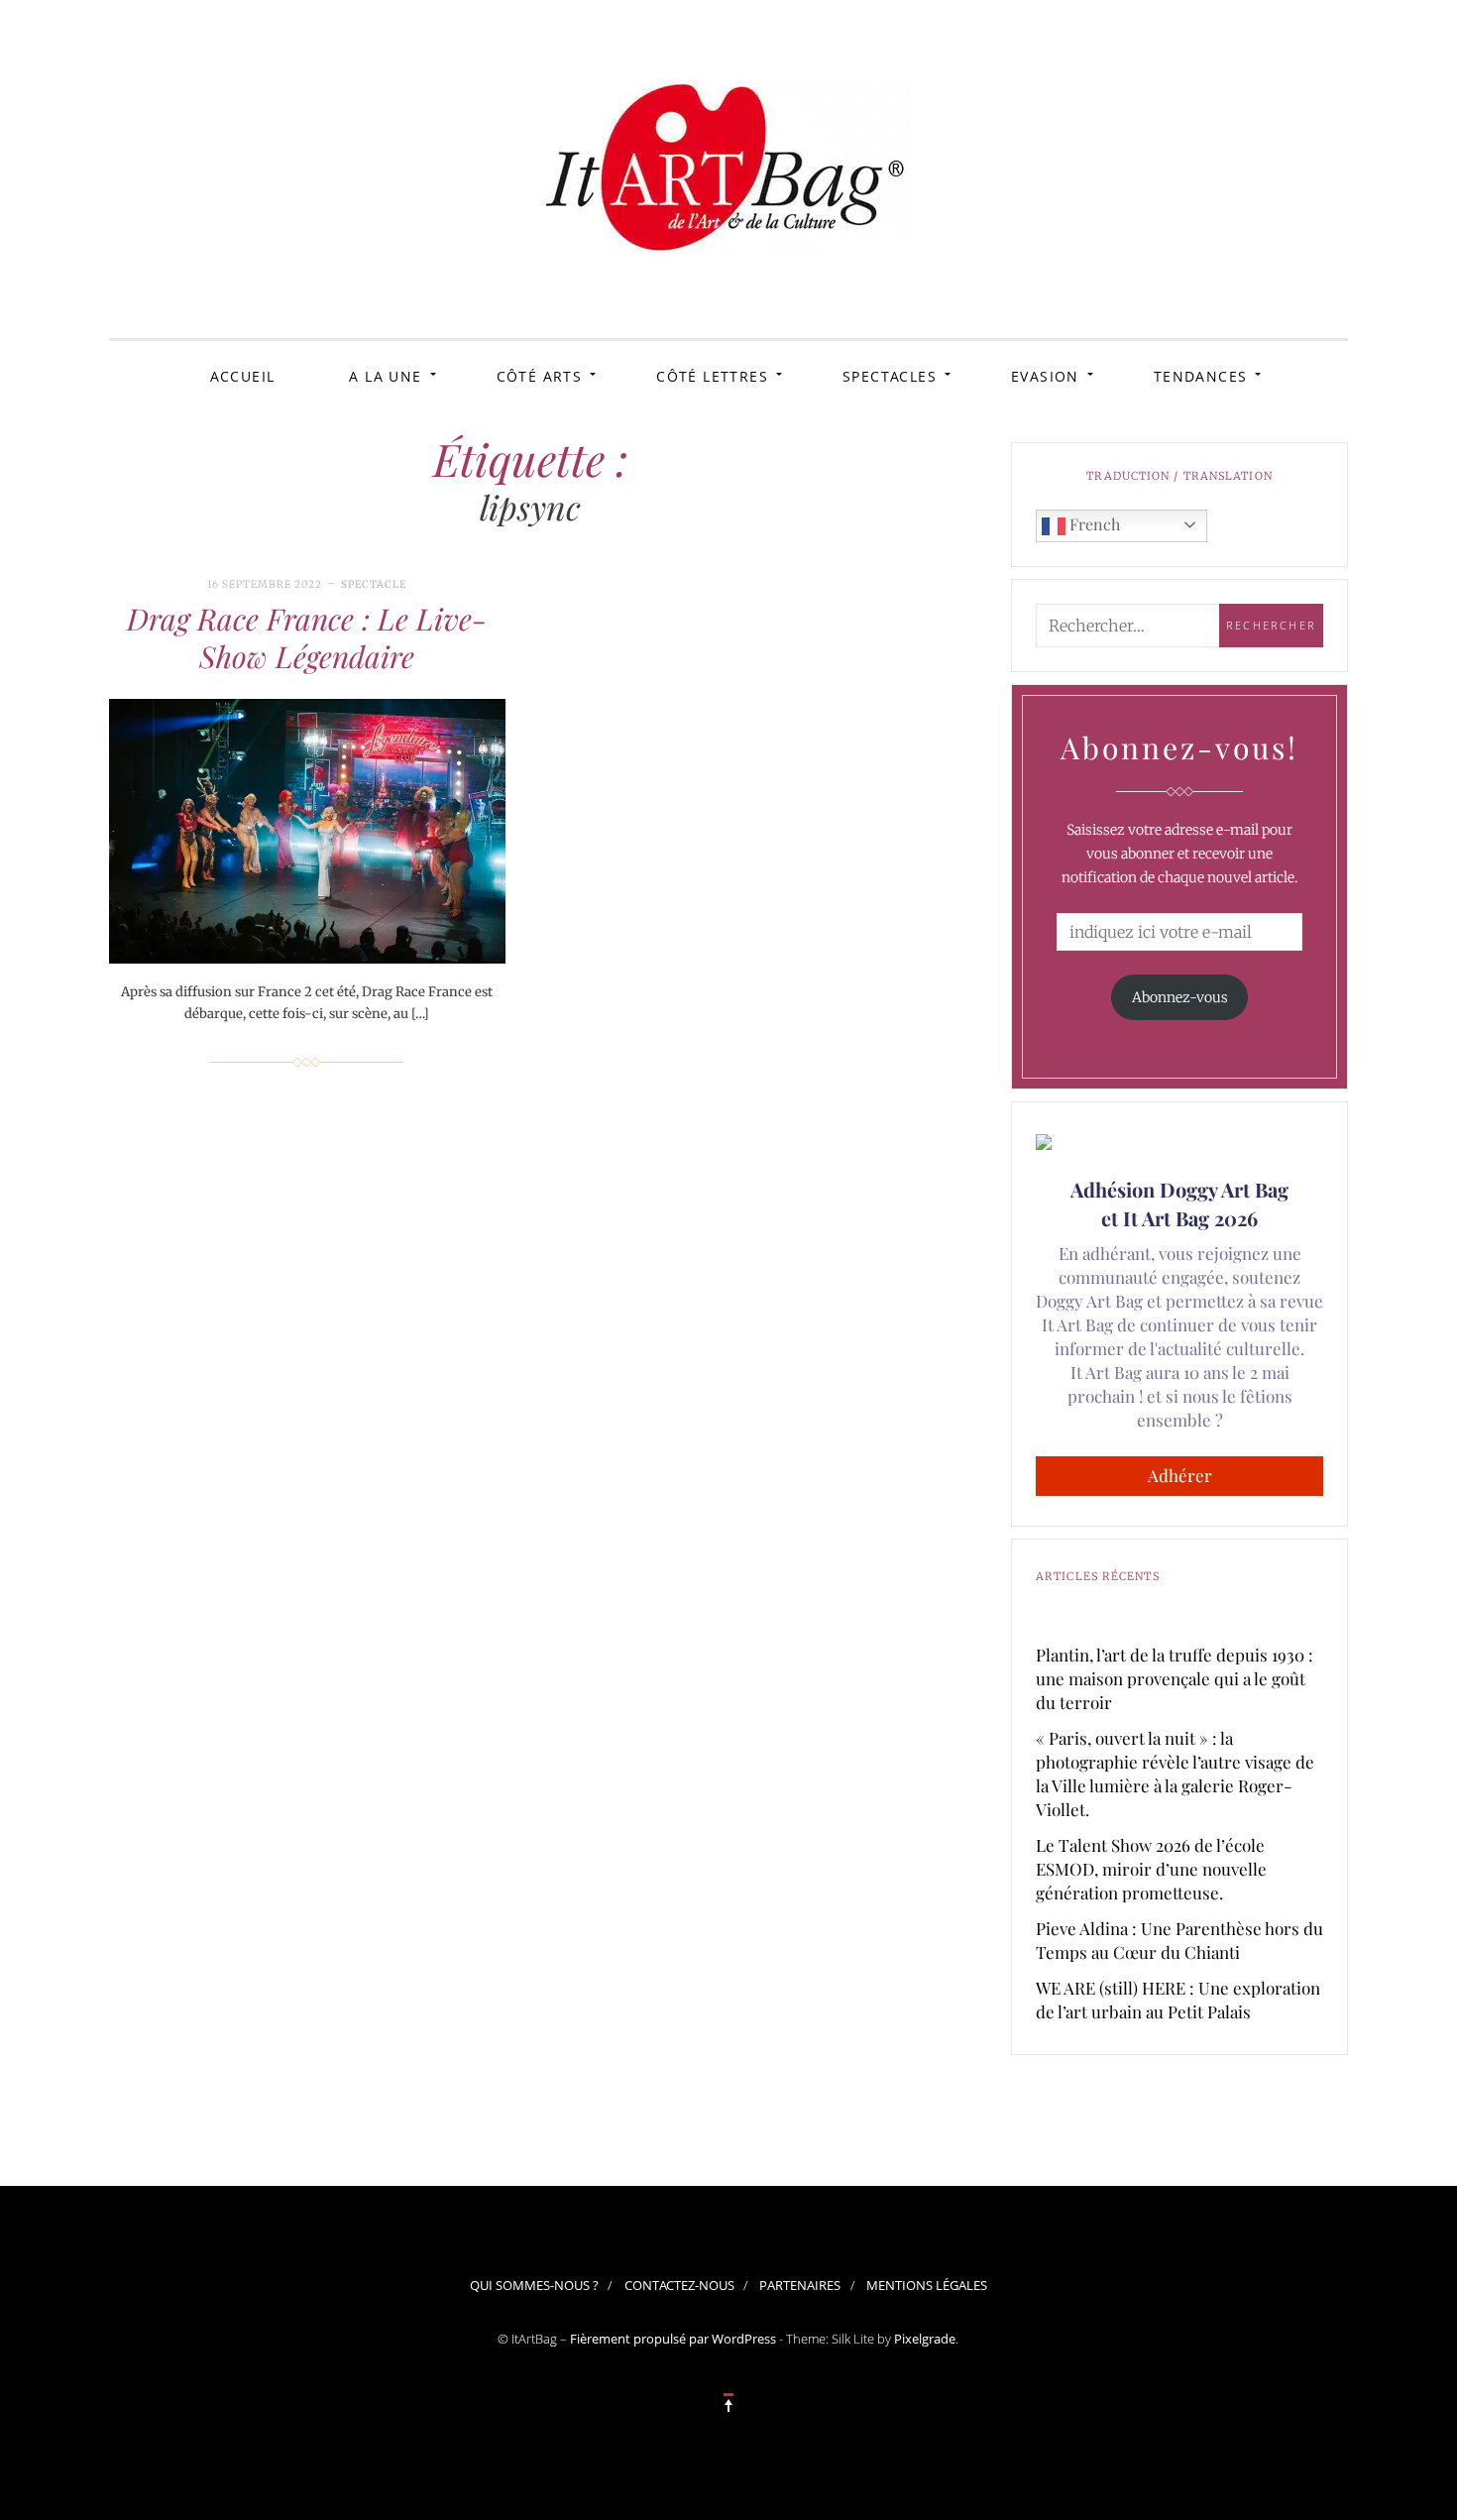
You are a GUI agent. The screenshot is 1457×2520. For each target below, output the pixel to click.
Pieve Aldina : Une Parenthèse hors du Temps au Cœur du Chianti (1179, 1940)
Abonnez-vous (1180, 997)
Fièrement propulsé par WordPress (673, 2339)
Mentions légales (927, 2285)
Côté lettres (712, 376)
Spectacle (374, 584)
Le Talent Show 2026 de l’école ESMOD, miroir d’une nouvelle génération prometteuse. (1151, 1869)
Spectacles (890, 376)
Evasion (1045, 376)
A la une (385, 376)
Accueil (243, 376)
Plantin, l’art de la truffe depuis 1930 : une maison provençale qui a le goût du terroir (1175, 1678)
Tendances (1201, 376)
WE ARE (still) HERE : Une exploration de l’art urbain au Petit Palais (1178, 2000)
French (1093, 524)
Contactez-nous (679, 2285)
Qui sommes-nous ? (534, 2285)
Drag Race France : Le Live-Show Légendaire (307, 637)
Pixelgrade (925, 2339)
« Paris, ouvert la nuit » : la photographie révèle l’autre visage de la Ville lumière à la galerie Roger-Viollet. (1175, 1774)
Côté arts (540, 376)
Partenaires (800, 2285)
